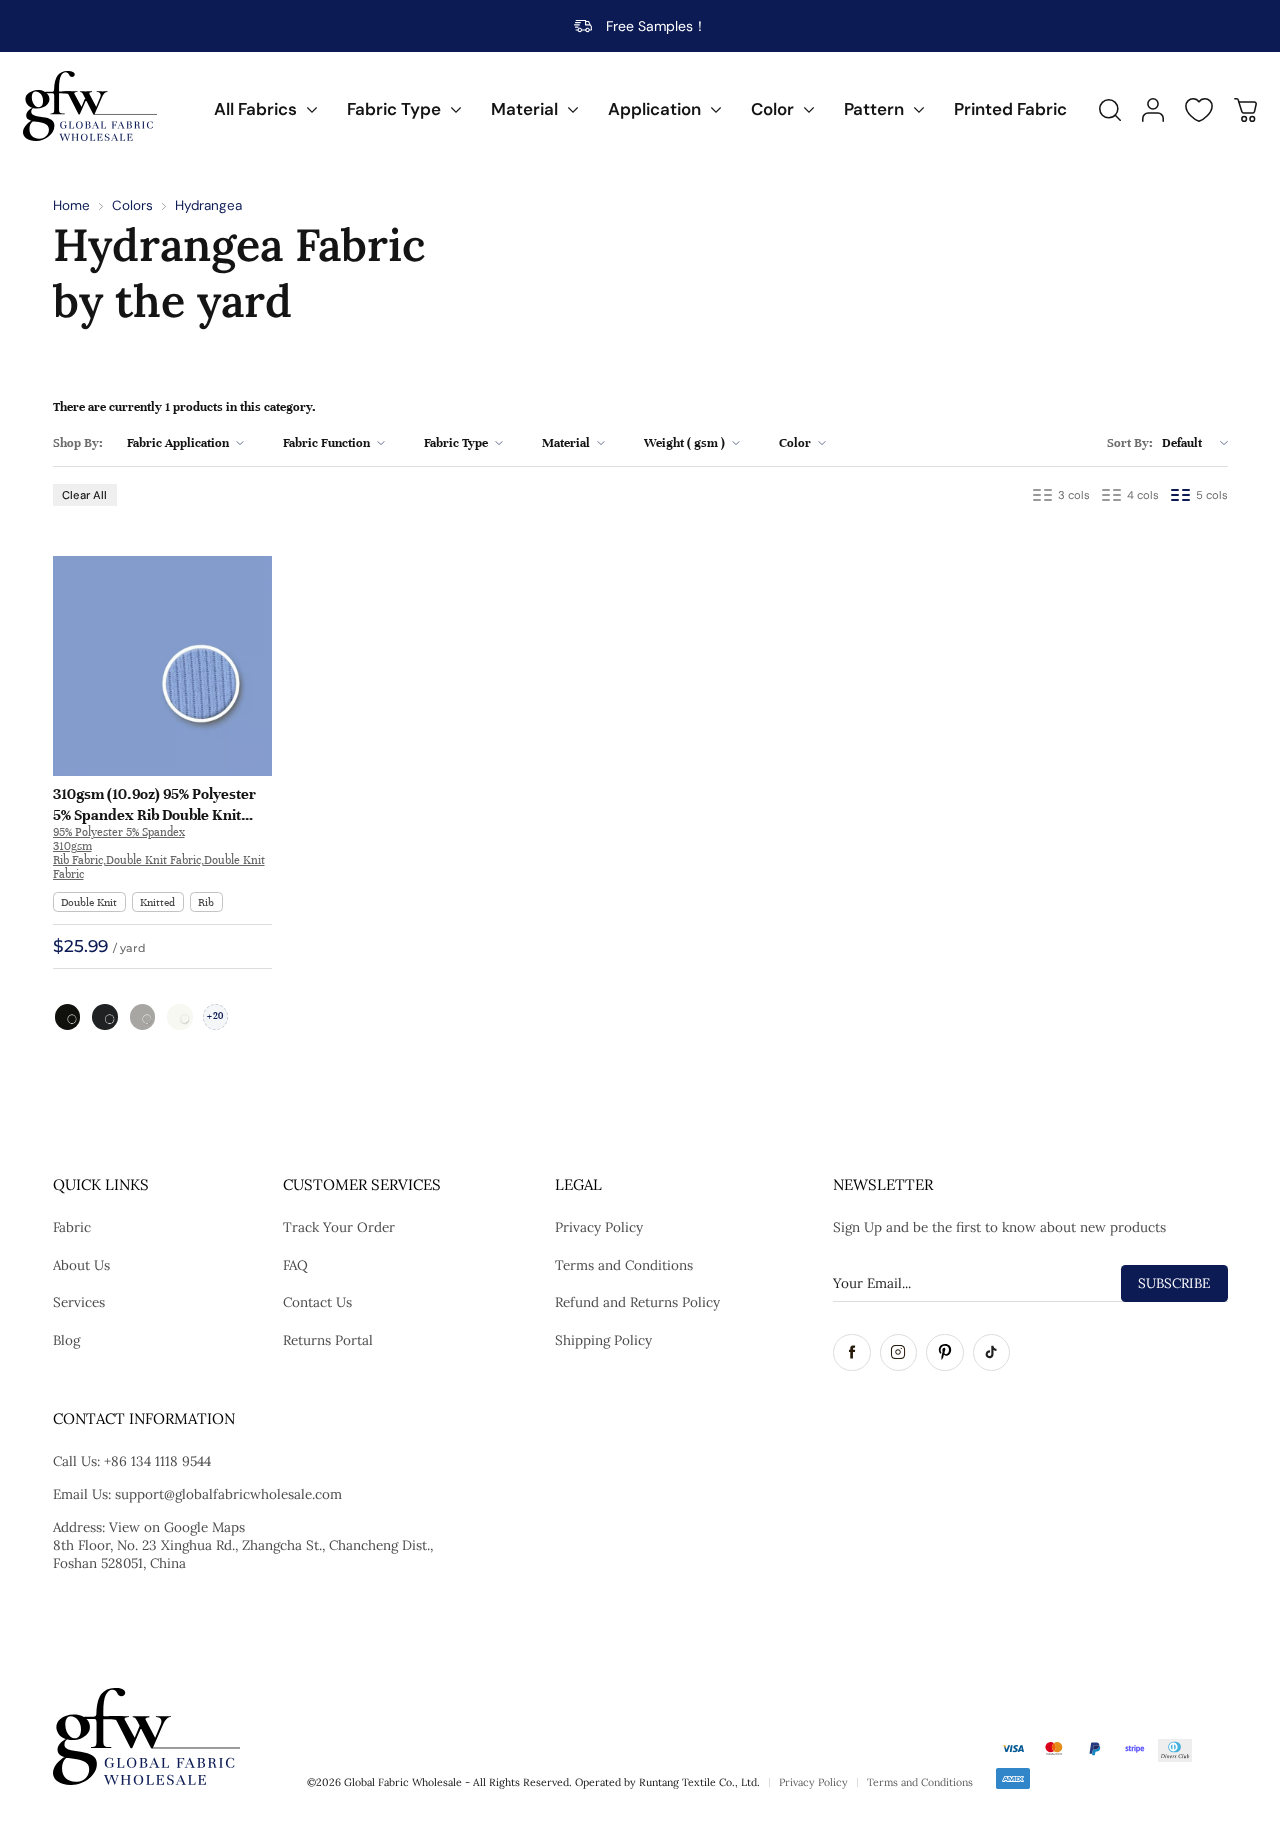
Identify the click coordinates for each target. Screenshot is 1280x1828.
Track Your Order (339, 1227)
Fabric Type (394, 109)
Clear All (84, 495)
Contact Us (317, 1302)
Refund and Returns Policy (637, 1302)
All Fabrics (255, 109)
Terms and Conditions (624, 1265)
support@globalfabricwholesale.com (228, 1494)
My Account (1153, 110)
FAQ (295, 1265)
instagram (899, 1353)
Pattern (874, 109)
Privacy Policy (599, 1227)
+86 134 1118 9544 (157, 1461)
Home (71, 205)
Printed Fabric (1010, 109)
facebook (852, 1353)
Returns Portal (328, 1340)
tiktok (992, 1353)
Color (772, 109)
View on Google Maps (177, 1527)
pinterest (945, 1353)
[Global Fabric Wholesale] (90, 106)
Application (654, 109)
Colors (132, 205)
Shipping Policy (603, 1340)
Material (524, 109)
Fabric (72, 1227)
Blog (66, 1340)
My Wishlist (1199, 110)
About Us (81, 1265)
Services (79, 1302)
